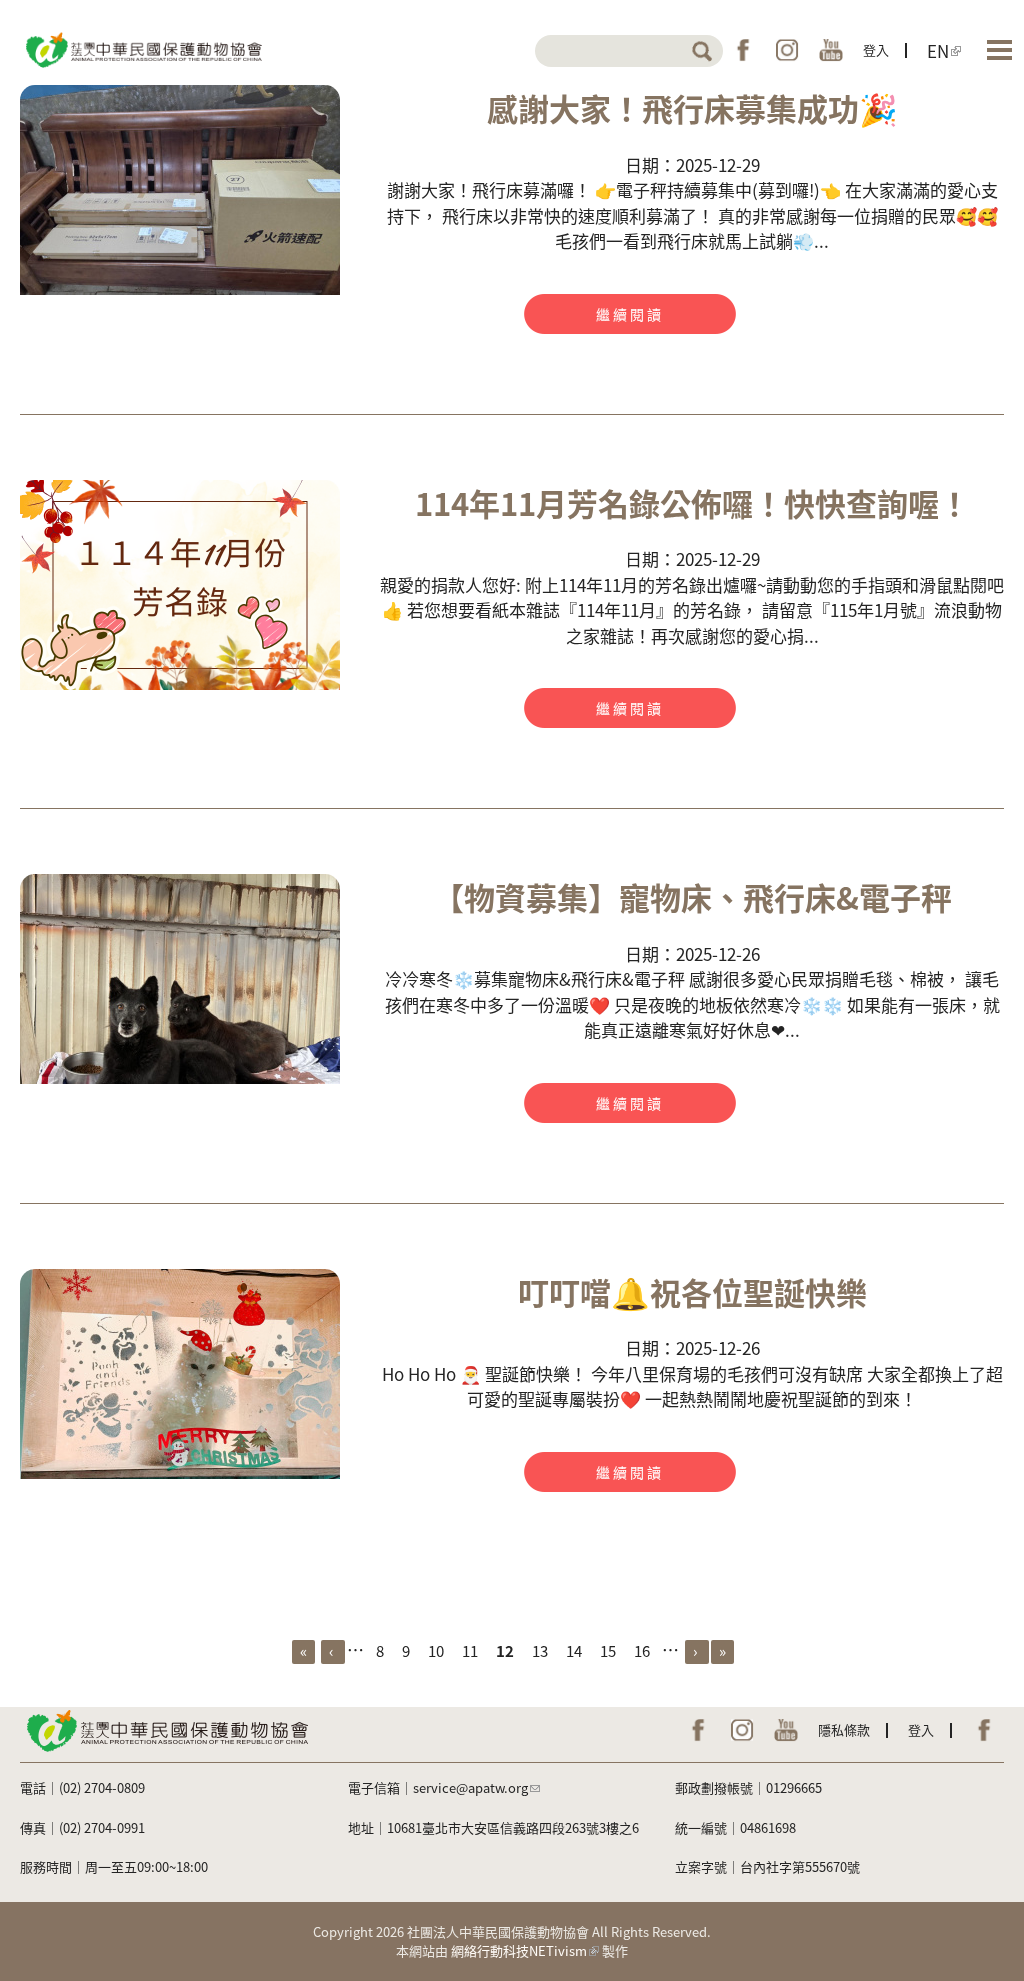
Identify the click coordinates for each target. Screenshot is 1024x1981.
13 (540, 1650)
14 (574, 1650)
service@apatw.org (470, 1787)
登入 (876, 49)
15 (608, 1650)
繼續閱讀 (630, 314)
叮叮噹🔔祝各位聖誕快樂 (692, 1291)
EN (938, 50)
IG (787, 50)
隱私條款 (844, 1729)
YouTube (831, 50)
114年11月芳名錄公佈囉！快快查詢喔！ (692, 502)
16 (642, 1650)
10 (436, 1650)
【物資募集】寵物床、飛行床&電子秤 (692, 896)
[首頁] (142, 48)
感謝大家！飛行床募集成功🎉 (692, 107)
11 (470, 1650)
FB (743, 50)
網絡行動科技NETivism (519, 1950)
